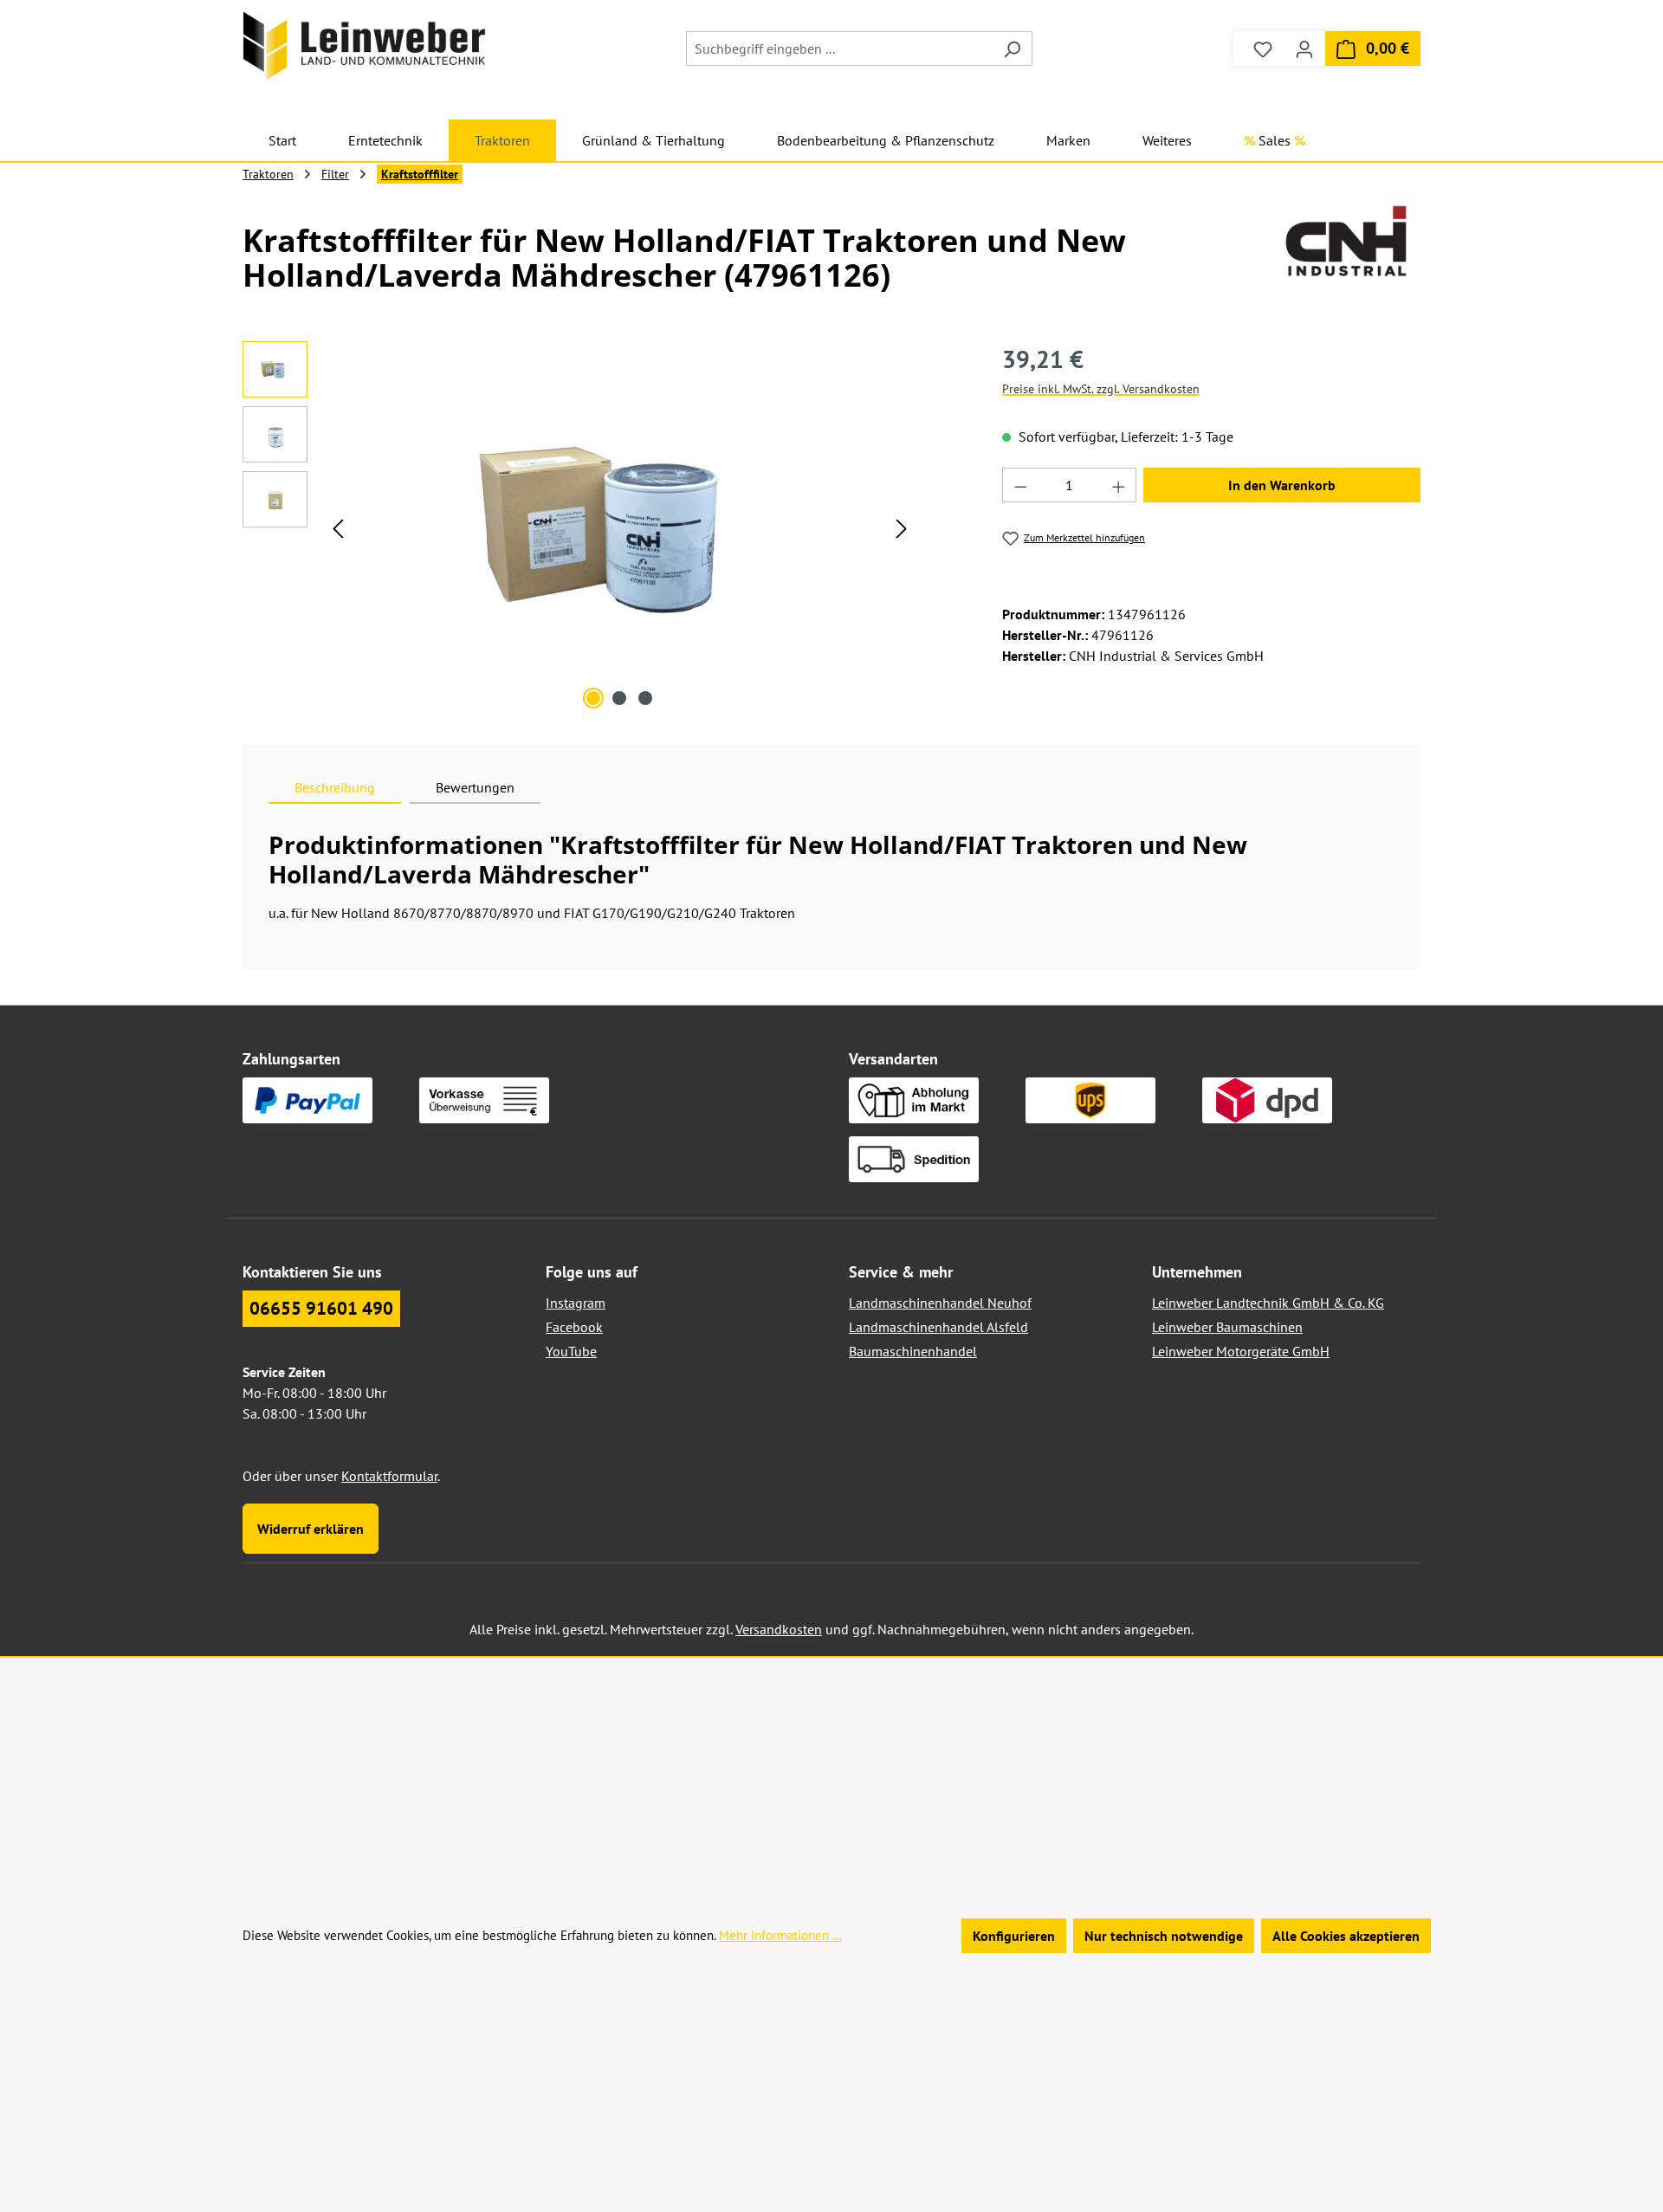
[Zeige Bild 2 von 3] (619, 698)
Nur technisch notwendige (1164, 1936)
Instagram (576, 1303)
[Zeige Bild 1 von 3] (593, 698)
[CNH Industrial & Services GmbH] (1346, 241)
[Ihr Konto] (1304, 49)
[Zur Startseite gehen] (364, 45)
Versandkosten (779, 1629)
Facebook (574, 1327)
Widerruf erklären (311, 1529)
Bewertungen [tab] (475, 787)
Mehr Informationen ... (780, 1935)
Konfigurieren (1014, 1936)
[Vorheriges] (338, 528)
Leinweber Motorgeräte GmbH (1241, 1351)
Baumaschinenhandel (913, 1351)
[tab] (335, 787)
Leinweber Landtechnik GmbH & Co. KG (1268, 1303)
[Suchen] (1012, 49)
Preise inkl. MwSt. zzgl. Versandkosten (1101, 389)
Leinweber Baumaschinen (1227, 1327)
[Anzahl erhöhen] (1119, 485)
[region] (579, 527)
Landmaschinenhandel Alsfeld (938, 1327)
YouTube (571, 1351)
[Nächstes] (902, 528)
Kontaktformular (389, 1476)
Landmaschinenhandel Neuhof (940, 1303)
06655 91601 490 (321, 1308)
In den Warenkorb (1282, 485)
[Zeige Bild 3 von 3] (645, 698)
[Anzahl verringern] (1020, 485)
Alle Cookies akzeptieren (1346, 1936)
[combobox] (839, 49)
